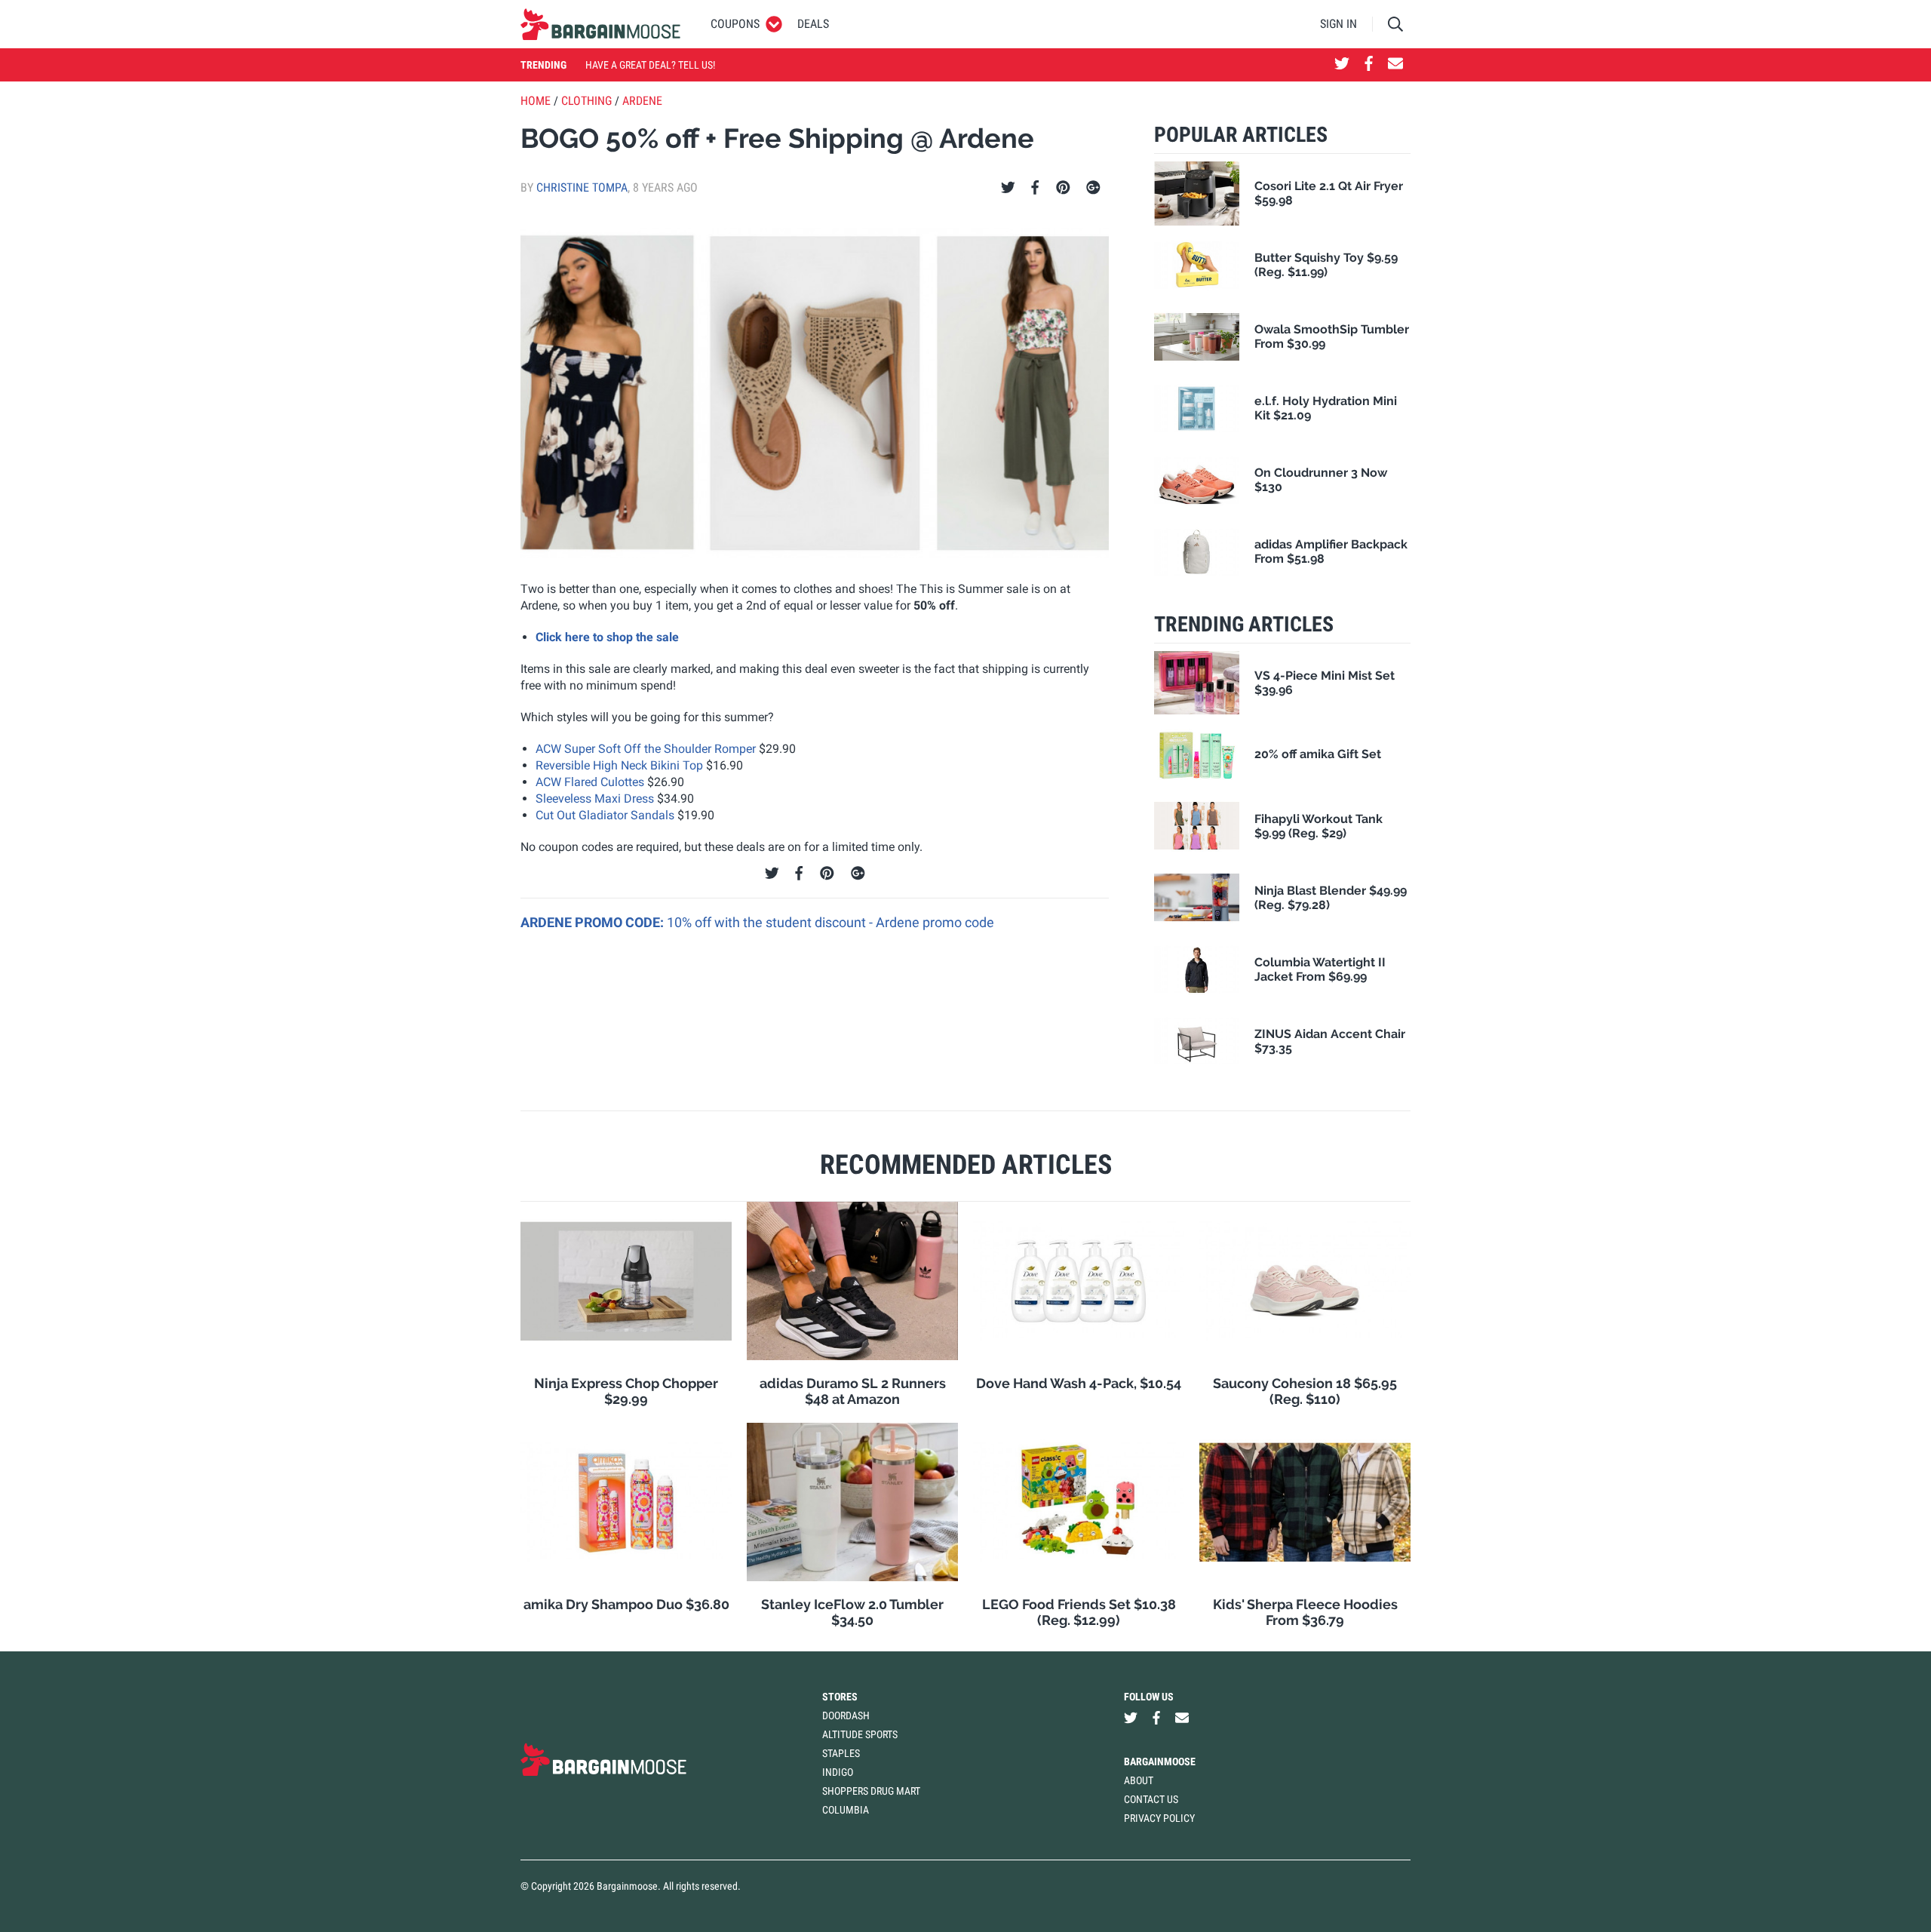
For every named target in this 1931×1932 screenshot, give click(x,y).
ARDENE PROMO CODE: (594, 922)
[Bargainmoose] (600, 24)
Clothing (586, 101)
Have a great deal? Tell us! (650, 65)
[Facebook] (1035, 188)
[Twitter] (1008, 188)
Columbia (846, 1810)
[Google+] (1093, 188)
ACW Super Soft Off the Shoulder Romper (646, 749)
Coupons (735, 24)
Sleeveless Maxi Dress (595, 799)
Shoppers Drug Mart (871, 1791)
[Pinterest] (1063, 188)
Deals (813, 24)
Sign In (1338, 24)
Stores (840, 1697)
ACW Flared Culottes (590, 782)
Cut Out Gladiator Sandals (605, 815)
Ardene (642, 101)
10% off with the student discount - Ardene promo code (830, 922)
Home (536, 101)
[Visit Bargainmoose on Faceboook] (1369, 65)
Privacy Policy (1159, 1818)
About (1139, 1780)
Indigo (838, 1772)
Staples (841, 1753)
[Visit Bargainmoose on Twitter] (1342, 65)
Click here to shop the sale (607, 637)
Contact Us (1151, 1799)
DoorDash (846, 1715)
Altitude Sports (860, 1734)
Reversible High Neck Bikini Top (619, 765)
